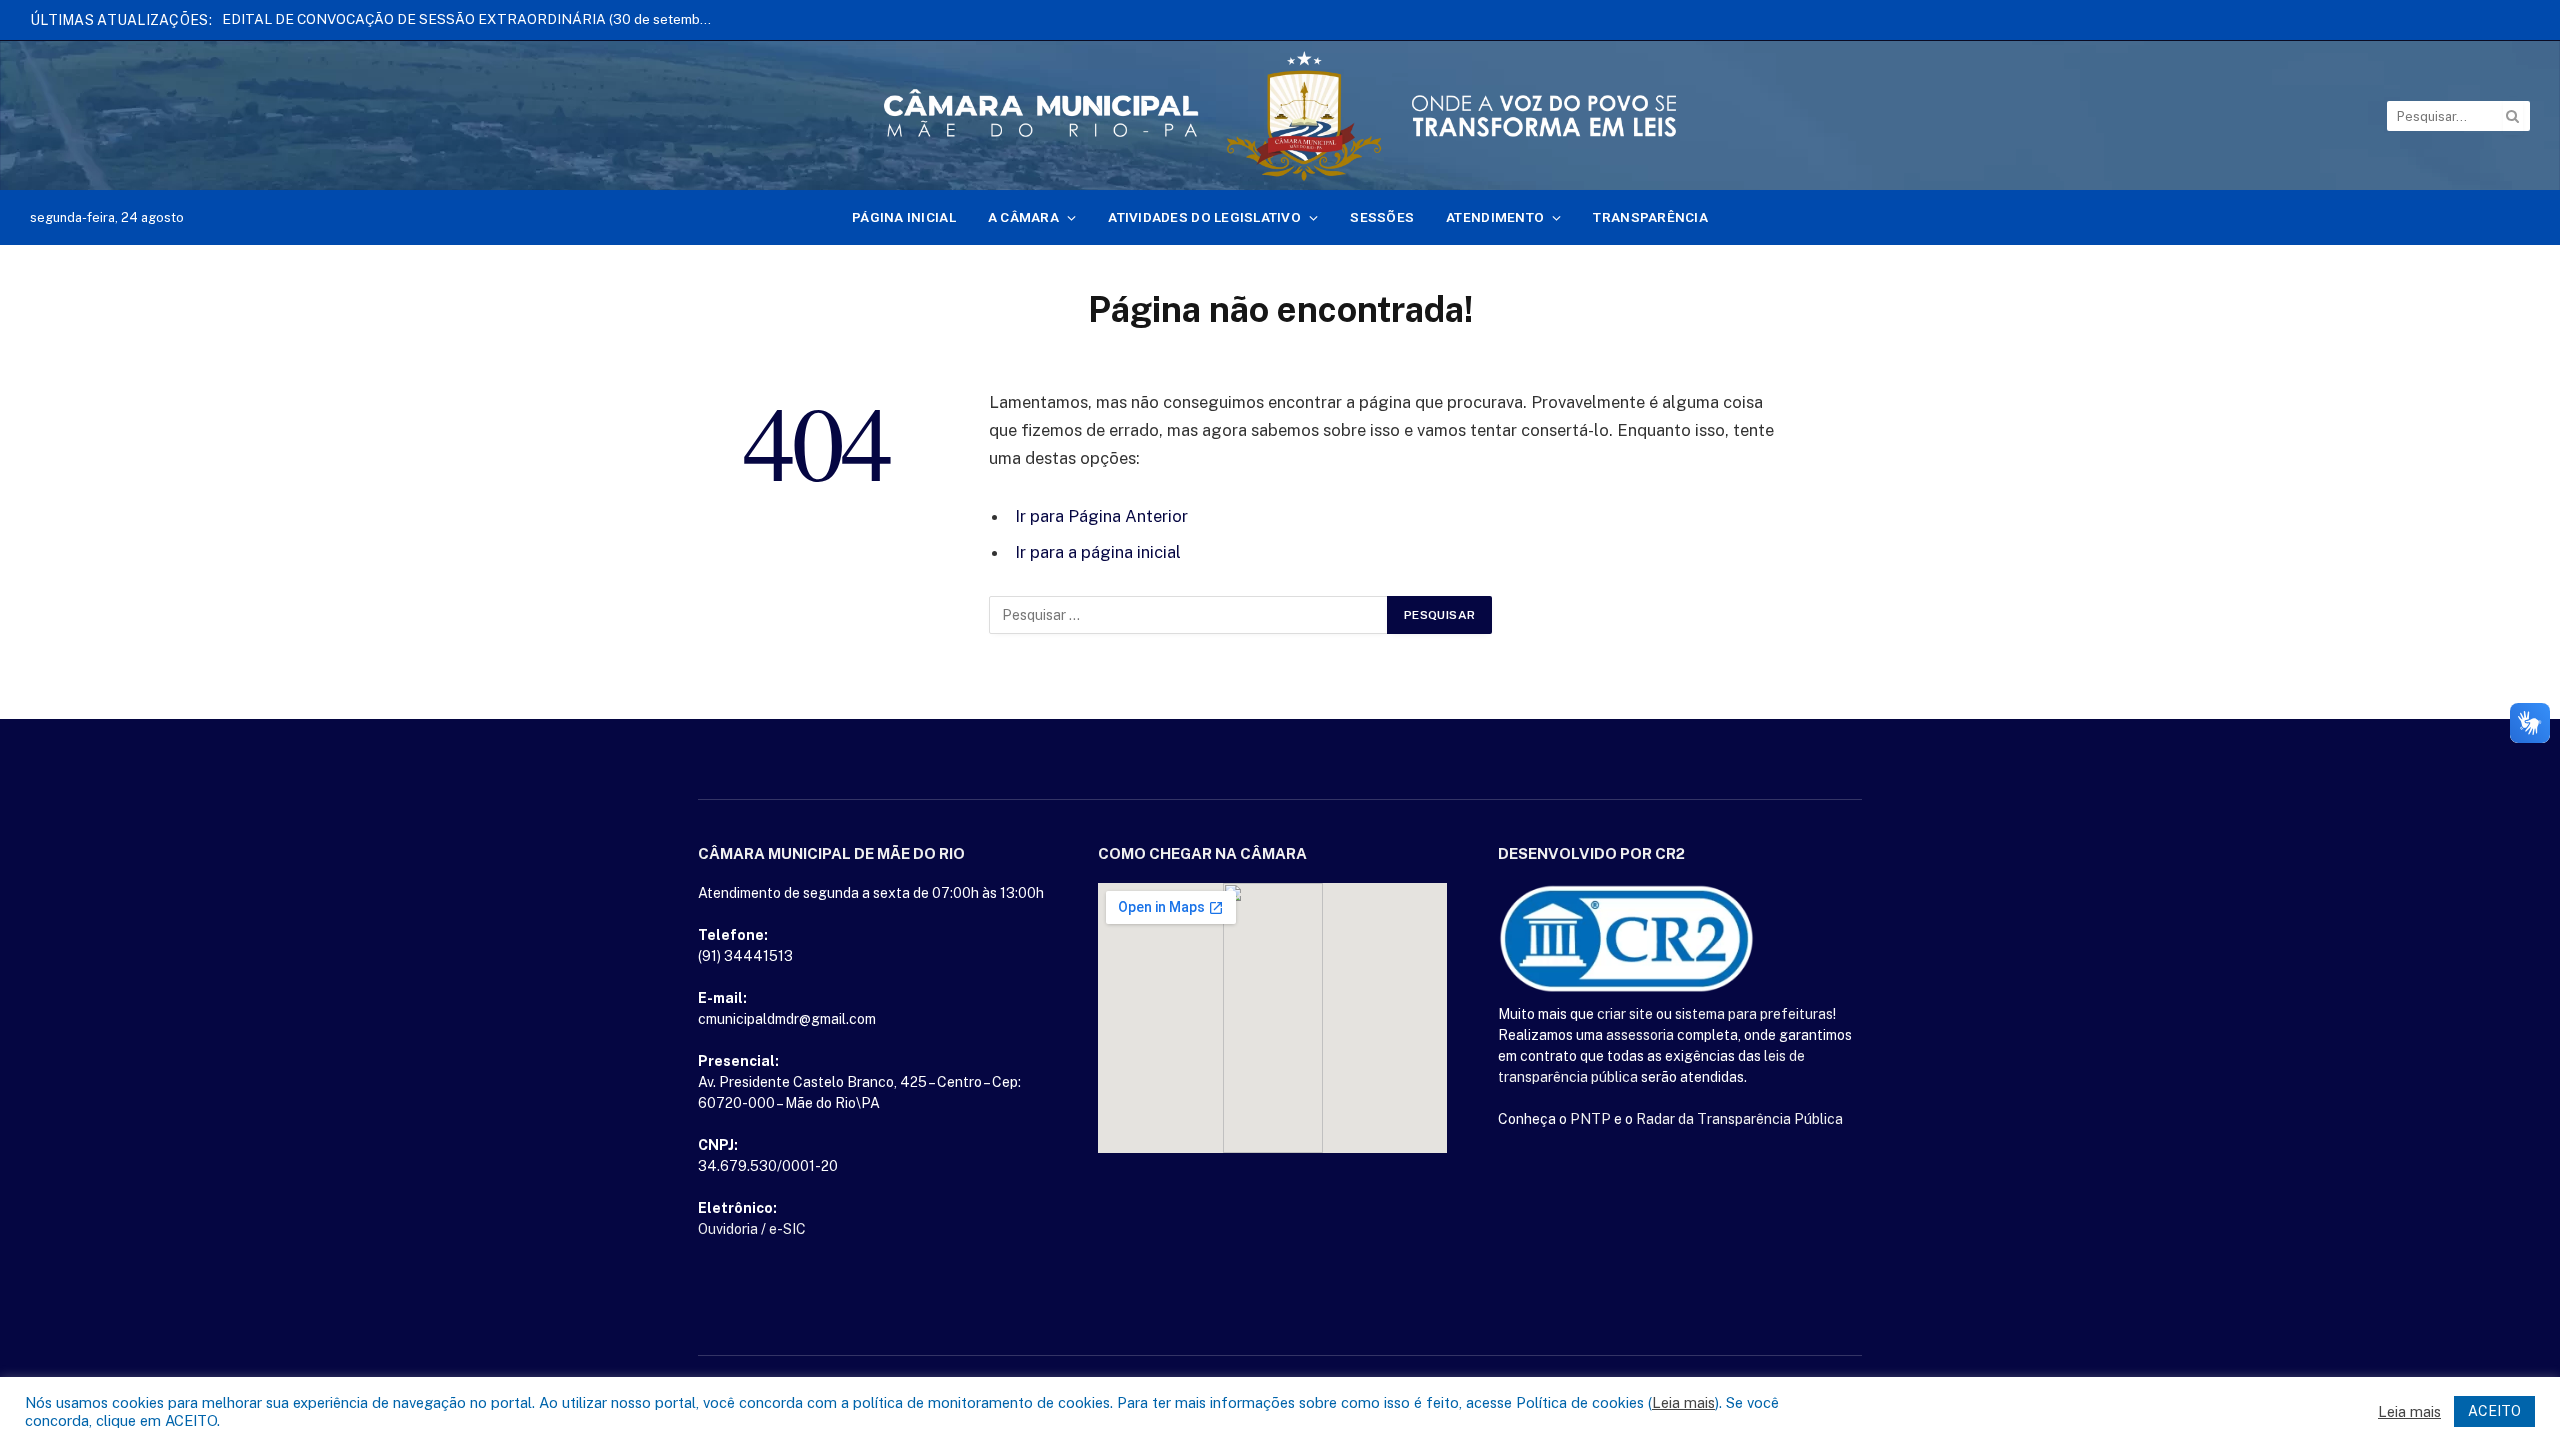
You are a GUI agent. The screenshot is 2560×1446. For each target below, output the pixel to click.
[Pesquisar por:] (1189, 615)
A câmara (1023, 217)
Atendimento (1495, 217)
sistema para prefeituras (1754, 1014)
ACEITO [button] (2494, 1411)
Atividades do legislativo (1204, 217)
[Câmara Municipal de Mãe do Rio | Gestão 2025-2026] (1280, 116)
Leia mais (1683, 1402)
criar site (1625, 1014)
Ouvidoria (728, 1229)
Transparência (1650, 217)
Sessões (1382, 217)
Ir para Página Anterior (1101, 516)
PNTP (1590, 1119)
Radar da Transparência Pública (1739, 1119)
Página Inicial (904, 217)
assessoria (1640, 1035)
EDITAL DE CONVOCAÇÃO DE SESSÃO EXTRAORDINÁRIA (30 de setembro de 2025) (472, 19)
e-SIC (787, 1229)
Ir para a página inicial (1098, 552)
